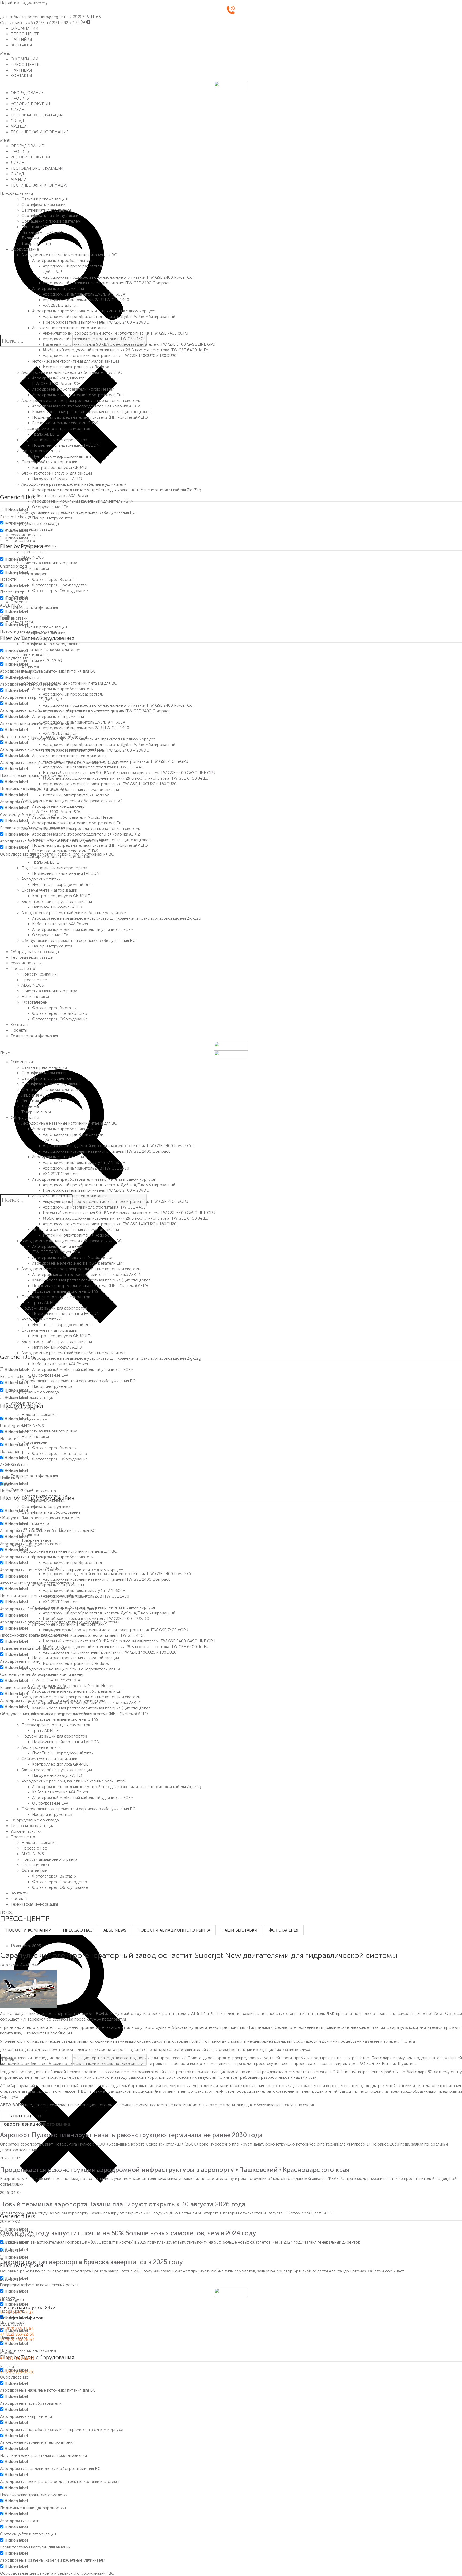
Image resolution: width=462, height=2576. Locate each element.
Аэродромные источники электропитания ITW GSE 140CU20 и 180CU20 (110, 356)
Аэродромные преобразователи (63, 261)
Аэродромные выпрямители (58, 289)
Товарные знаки (36, 244)
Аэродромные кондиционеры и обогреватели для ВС (72, 372)
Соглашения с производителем (51, 221)
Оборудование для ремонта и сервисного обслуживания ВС (78, 512)
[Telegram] (88, 23)
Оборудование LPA (50, 507)
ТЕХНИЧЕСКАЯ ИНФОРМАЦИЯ (40, 132)
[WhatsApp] (83, 23)
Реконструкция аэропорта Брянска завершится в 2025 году (91, 2262)
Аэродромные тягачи (41, 451)
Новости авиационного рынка (49, 563)
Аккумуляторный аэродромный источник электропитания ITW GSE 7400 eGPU (115, 333)
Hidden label (16, 510)
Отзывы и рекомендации (44, 199)
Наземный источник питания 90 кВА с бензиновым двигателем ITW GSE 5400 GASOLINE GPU (129, 344)
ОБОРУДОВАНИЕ (27, 93)
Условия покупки (26, 535)
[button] (231, 54)
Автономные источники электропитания (69, 328)
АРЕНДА (19, 126)
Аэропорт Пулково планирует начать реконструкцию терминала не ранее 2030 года (131, 2135)
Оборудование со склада (35, 524)
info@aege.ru (53, 17)
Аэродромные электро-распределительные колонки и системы (81, 401)
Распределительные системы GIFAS (65, 423)
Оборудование (25, 249)
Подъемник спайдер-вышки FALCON (66, 445)
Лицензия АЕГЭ (36, 227)
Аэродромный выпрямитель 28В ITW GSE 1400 (86, 300)
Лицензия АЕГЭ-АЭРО (42, 232)
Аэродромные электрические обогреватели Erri (77, 395)
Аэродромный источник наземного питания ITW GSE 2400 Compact (106, 283)
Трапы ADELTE (45, 434)
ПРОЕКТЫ (20, 98)
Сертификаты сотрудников (47, 210)
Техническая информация (34, 608)
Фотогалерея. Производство (60, 585)
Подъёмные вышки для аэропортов (54, 440)
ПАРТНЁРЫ (21, 40)
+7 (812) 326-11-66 (84, 17)
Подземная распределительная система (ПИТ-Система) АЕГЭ (90, 417)
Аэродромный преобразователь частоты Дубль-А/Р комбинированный (109, 317)
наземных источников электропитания (210, 2105)
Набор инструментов (52, 518)
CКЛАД (18, 121)
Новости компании (39, 546)
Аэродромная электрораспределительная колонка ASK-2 (86, 406)
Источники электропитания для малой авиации (76, 361)
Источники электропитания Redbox (76, 367)
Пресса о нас (34, 552)
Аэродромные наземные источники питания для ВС (69, 255)
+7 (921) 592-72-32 (63, 23)
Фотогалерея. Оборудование (60, 591)
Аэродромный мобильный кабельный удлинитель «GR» (82, 501)
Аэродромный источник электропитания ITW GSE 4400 (94, 339)
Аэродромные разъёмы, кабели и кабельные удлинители (74, 484)
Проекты (19, 602)
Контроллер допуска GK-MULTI (62, 468)
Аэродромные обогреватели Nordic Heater (73, 389)
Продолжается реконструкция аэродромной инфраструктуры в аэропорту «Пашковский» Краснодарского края (175, 2170)
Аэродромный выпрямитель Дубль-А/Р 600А (84, 294)
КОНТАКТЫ (21, 45)
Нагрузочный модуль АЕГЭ (57, 479)
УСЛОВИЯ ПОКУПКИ (30, 104)
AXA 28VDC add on (60, 305)
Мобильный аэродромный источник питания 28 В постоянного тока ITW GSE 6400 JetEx (125, 350)
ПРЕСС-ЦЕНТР (25, 34)
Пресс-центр (23, 541)
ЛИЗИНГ (19, 110)
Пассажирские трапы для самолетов (56, 429)
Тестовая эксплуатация (32, 529)
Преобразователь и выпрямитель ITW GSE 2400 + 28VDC (96, 322)
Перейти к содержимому (24, 3)
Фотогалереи (34, 574)
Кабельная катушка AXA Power (60, 496)
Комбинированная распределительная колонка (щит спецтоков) (92, 412)
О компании (22, 193)
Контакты (19, 596)
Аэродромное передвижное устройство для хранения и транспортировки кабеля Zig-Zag (117, 490)
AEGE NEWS (33, 557)
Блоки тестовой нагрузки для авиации (57, 473)
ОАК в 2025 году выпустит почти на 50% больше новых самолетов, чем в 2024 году (128, 2233)
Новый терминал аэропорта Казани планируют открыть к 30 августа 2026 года (123, 2204)
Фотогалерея (283, 1930)
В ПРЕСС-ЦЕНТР (26, 2116)
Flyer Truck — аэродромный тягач (63, 456)
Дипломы (30, 238)
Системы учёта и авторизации (49, 462)
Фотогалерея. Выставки (54, 580)
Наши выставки (35, 569)
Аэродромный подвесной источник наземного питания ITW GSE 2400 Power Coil (119, 277)
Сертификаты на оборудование (51, 216)
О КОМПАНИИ (24, 28)
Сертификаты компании (43, 205)
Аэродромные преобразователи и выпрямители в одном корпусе (94, 311)
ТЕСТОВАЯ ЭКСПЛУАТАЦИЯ (37, 115)
